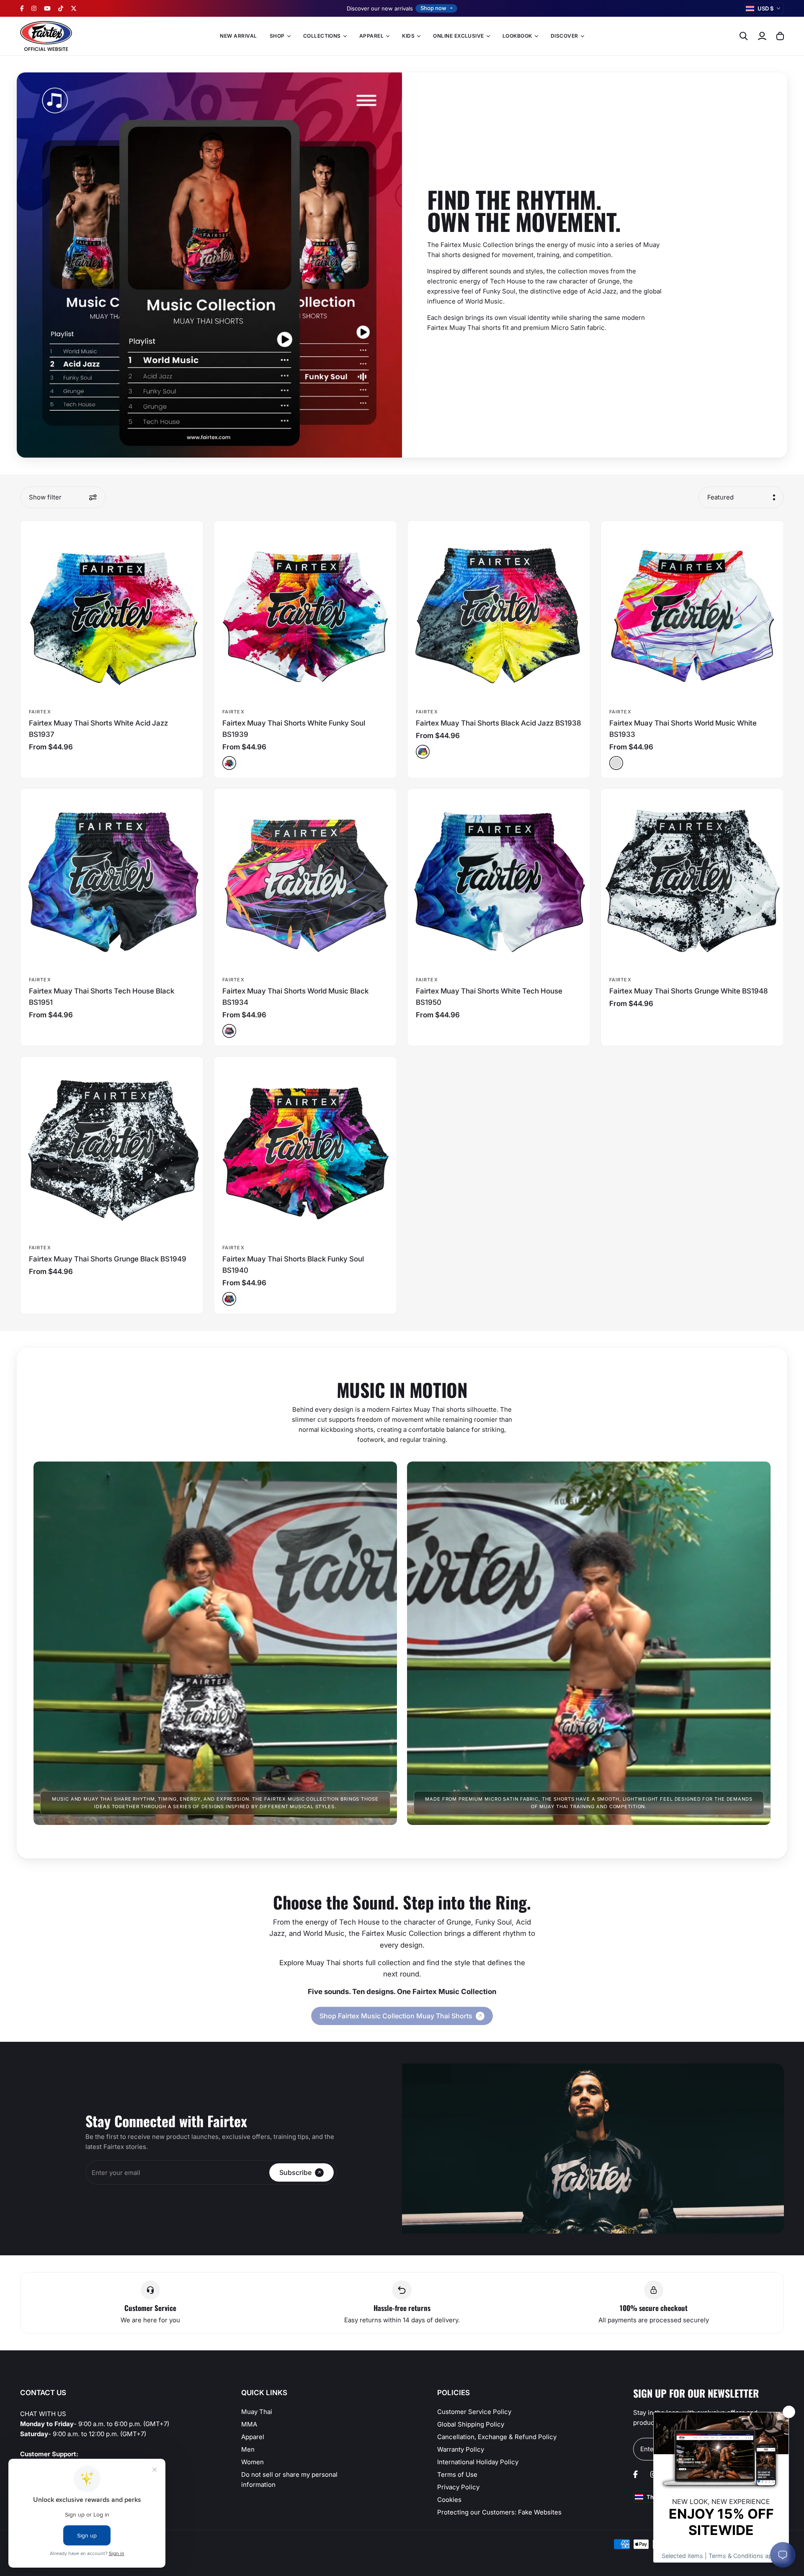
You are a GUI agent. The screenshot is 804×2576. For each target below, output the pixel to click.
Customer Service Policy (474, 2412)
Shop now (433, 8)
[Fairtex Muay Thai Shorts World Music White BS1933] (692, 612)
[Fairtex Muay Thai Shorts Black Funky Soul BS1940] (305, 1148)
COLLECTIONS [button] (322, 36)
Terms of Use (457, 2474)
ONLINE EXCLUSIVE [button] (459, 36)
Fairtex (40, 712)
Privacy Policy (458, 2487)
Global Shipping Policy (471, 2424)
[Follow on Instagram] (34, 8)
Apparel (253, 2437)
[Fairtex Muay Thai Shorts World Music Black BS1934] (305, 880)
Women (253, 2462)
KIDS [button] (408, 36)
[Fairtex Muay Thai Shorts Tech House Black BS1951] (112, 880)
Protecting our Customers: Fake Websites (499, 2512)
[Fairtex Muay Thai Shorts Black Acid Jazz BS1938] (499, 612)
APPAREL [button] (371, 36)
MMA (249, 2424)
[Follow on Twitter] (74, 8)
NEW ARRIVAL (238, 36)
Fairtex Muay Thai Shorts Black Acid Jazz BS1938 (499, 723)
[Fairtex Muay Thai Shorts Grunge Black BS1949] (112, 1148)
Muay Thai (257, 2412)
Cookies (449, 2500)
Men (248, 2449)
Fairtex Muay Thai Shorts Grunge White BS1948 (689, 991)
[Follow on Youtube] (47, 8)
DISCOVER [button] (564, 36)
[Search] (744, 36)
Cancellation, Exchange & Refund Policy (497, 2437)
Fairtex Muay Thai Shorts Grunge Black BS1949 (108, 1259)
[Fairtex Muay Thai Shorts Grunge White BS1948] (692, 880)
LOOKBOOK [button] (517, 36)
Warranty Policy (461, 2449)
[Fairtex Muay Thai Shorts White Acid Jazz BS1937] (112, 612)
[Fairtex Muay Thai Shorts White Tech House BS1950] (499, 880)
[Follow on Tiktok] (61, 8)
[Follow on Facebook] (22, 8)
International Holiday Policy (478, 2462)
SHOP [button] (277, 36)
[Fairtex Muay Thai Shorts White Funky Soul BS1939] (305, 612)
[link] (402, 2016)
